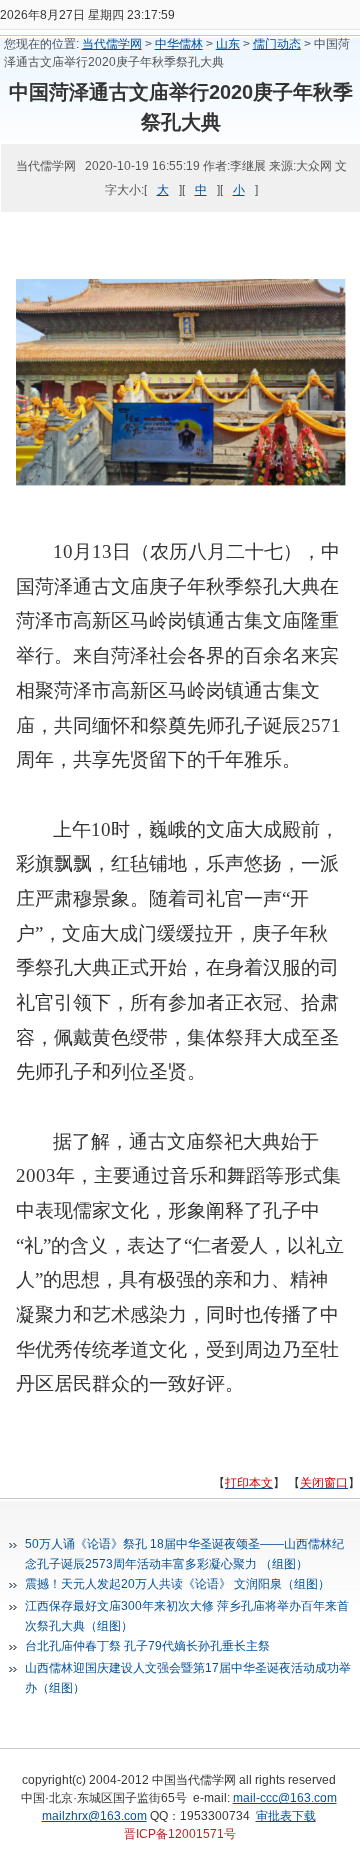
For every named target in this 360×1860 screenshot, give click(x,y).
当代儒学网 (112, 44)
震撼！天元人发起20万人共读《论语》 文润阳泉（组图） (177, 1584)
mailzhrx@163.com (94, 1816)
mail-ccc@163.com (285, 1798)
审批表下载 (286, 1816)
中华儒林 (179, 44)
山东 (228, 44)
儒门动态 (277, 44)
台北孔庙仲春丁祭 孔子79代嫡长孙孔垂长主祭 (147, 1646)
